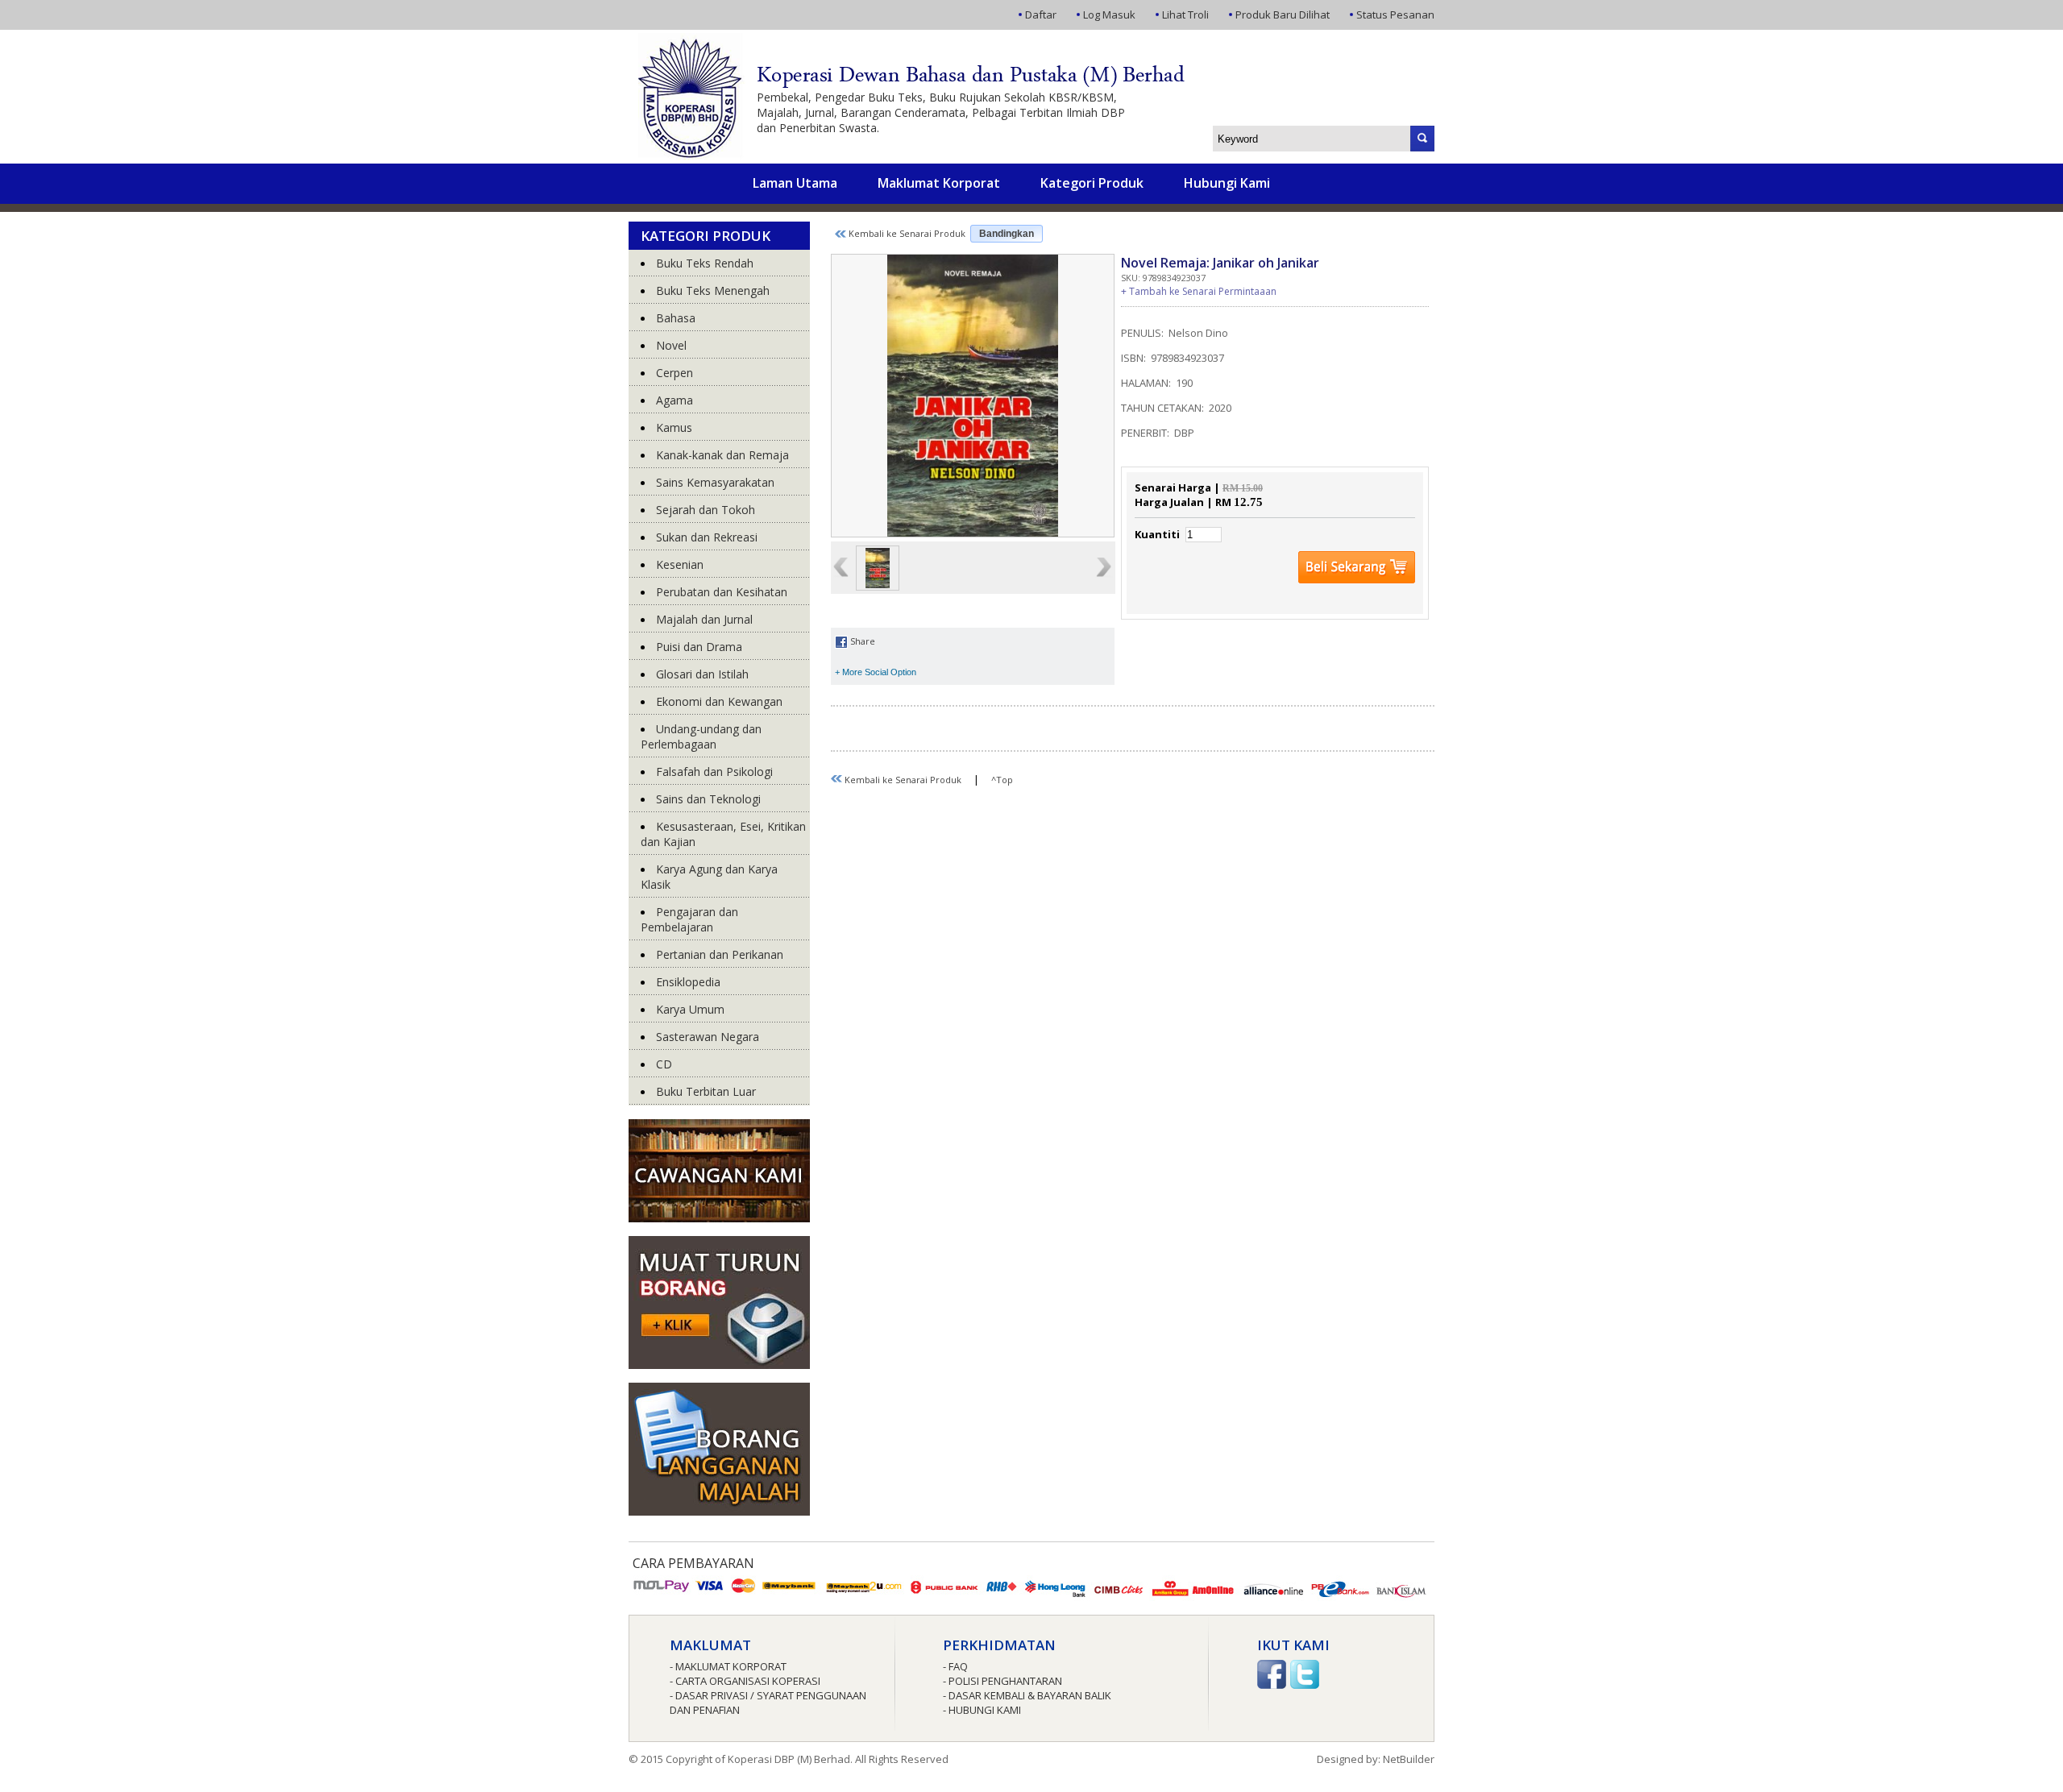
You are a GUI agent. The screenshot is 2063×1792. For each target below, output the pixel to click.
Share (861, 641)
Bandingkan (1007, 234)
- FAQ (955, 1666)
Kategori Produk (1092, 183)
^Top (1002, 780)
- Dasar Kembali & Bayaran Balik (1027, 1695)
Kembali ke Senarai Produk (906, 233)
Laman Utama (795, 183)
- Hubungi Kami (982, 1710)
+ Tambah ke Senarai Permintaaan (1199, 291)
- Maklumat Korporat (728, 1666)
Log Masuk (1109, 15)
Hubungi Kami (1227, 183)
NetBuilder (1409, 1759)
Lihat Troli (1185, 15)
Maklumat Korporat (939, 183)
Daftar (1041, 15)
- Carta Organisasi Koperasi (745, 1681)
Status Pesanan (1395, 15)
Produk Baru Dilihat (1283, 15)
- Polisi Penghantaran (1002, 1681)
